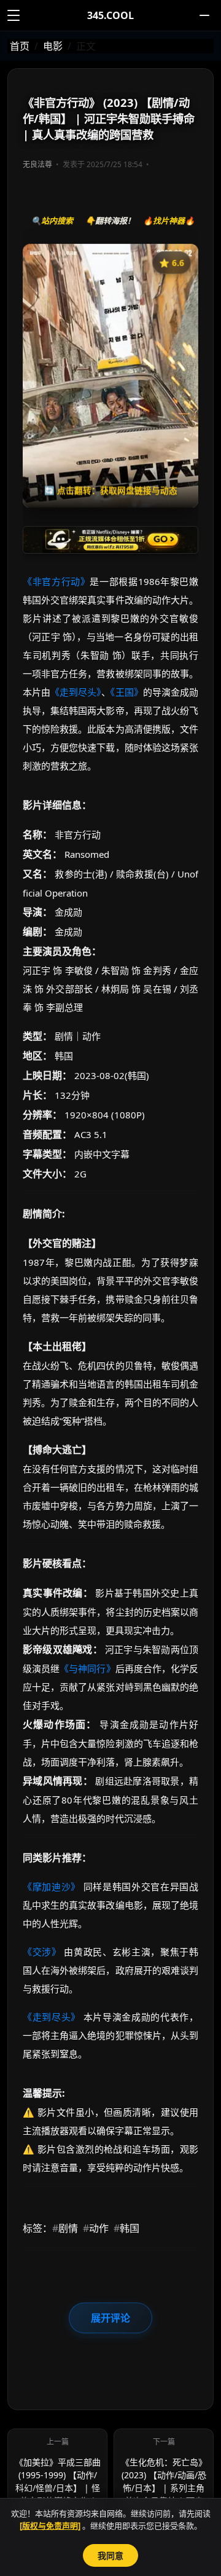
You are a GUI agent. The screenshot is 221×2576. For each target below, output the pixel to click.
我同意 (110, 2555)
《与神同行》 (87, 1668)
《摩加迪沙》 (52, 1887)
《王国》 (127, 692)
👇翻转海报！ (110, 221)
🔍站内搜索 (52, 221)
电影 (53, 46)
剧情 (65, 2228)
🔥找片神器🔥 (169, 221)
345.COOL (110, 15)
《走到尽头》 (76, 692)
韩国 (126, 2228)
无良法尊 (37, 164)
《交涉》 (42, 1952)
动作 (96, 2228)
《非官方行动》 (56, 581)
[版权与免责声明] (50, 2526)
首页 (20, 46)
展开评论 (110, 2318)
